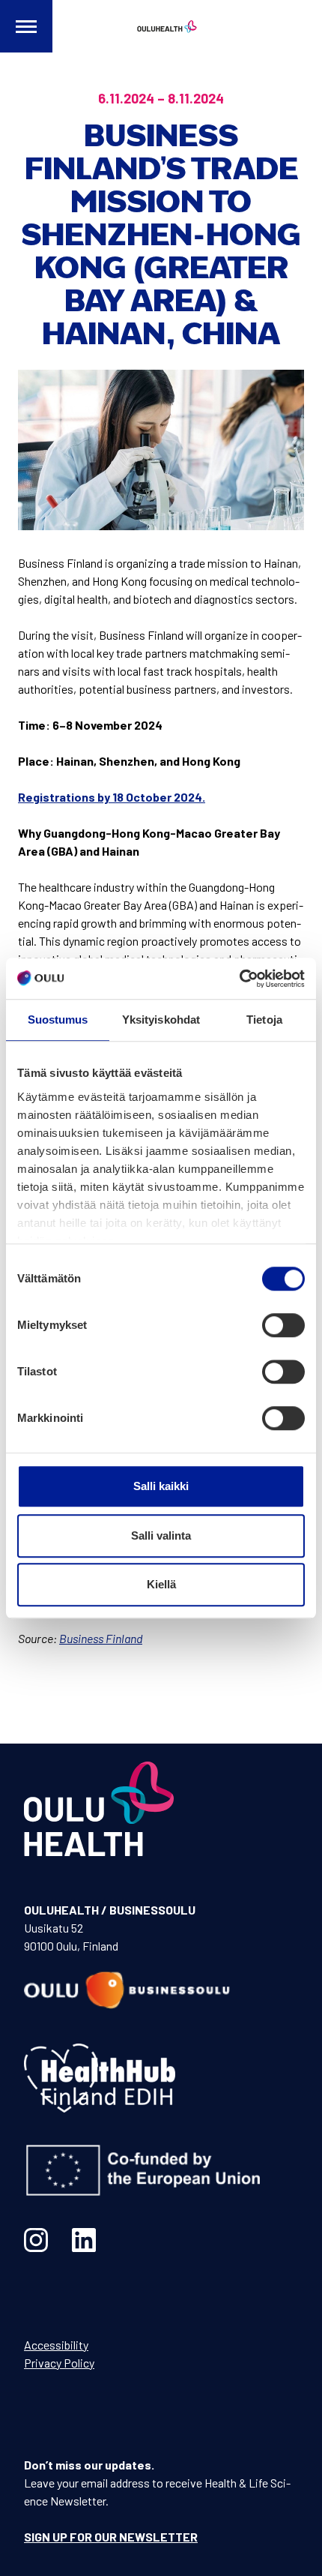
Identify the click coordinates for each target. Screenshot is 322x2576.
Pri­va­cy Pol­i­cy (59, 2363)
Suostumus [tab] (58, 1020)
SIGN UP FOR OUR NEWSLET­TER (111, 2537)
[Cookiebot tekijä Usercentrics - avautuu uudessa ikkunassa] (239, 979)
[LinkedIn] (84, 2240)
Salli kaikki (161, 1486)
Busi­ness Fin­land (101, 1638)
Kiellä (161, 1584)
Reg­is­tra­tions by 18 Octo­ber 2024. (112, 797)
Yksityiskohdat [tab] (161, 1020)
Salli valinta (161, 1535)
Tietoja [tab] (264, 1020)
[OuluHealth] (161, 26)
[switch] (283, 1325)
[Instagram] (36, 2240)
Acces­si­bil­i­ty (56, 2345)
